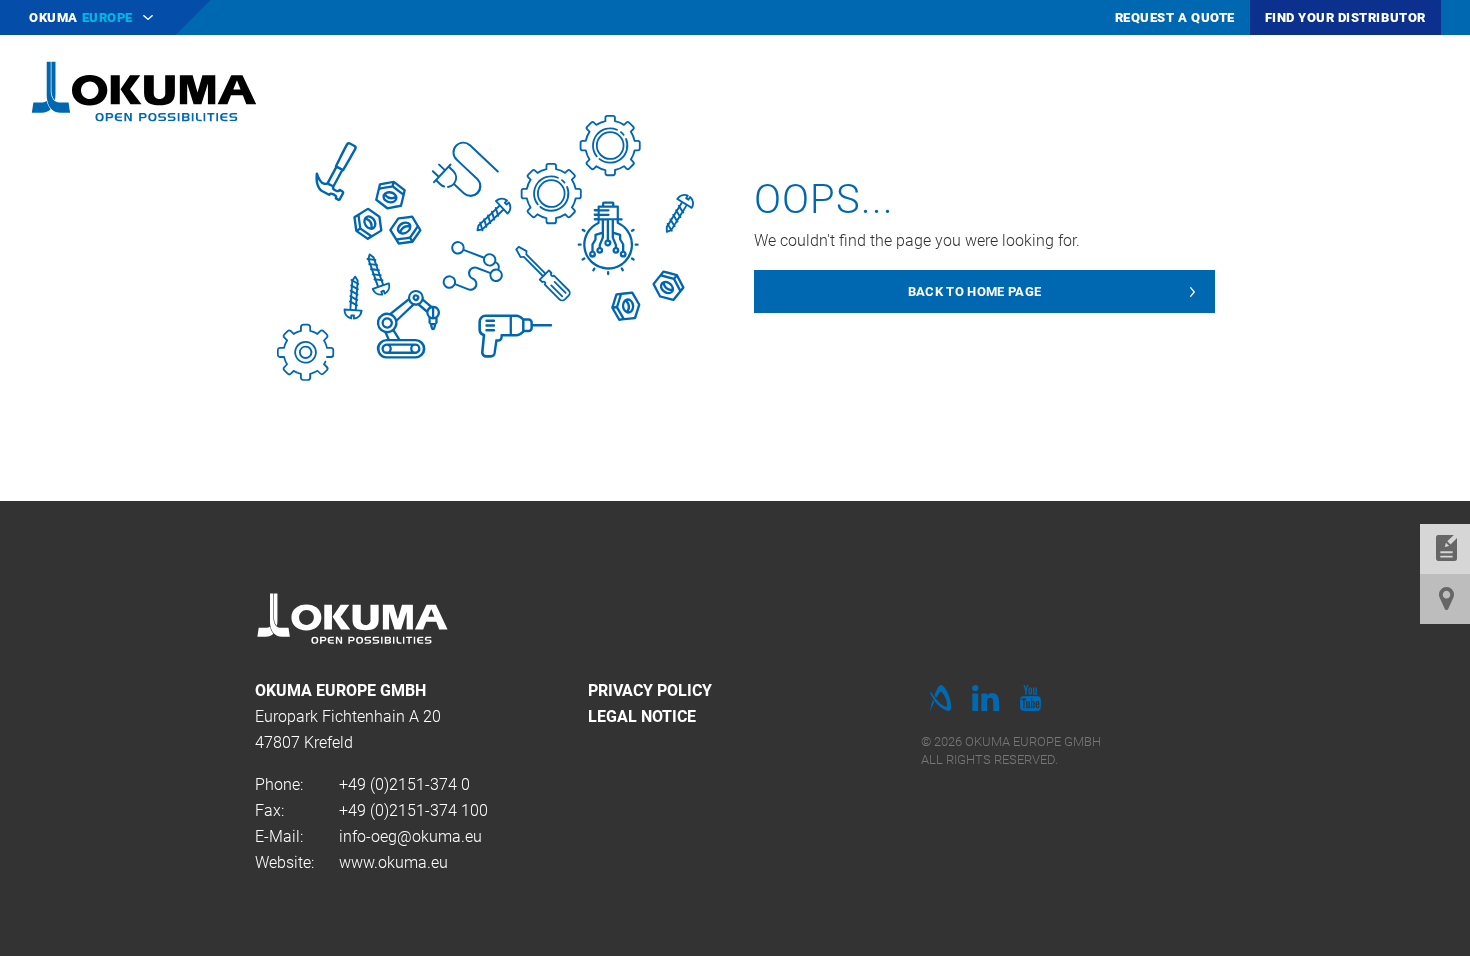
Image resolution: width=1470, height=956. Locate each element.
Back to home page (975, 291)
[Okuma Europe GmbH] (144, 90)
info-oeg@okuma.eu (410, 836)
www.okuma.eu (393, 862)
